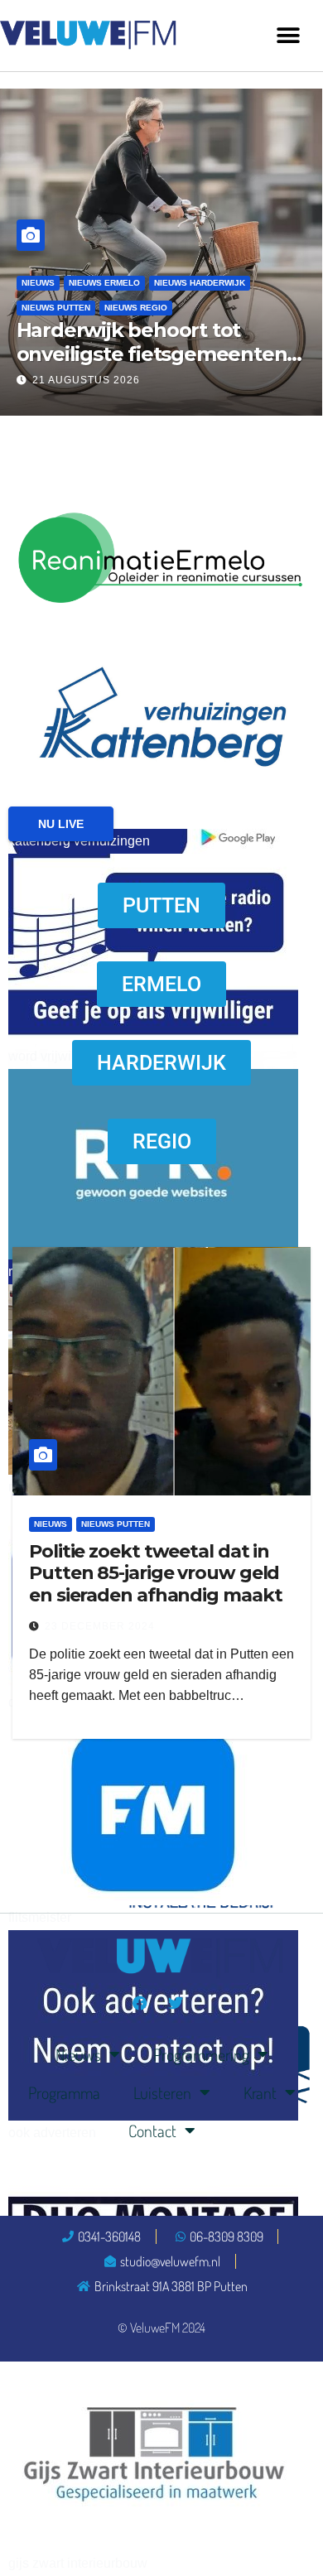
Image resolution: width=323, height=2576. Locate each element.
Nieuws (38, 283)
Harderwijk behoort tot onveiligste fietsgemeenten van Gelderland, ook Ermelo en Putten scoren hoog (152, 366)
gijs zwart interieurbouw (78, 2563)
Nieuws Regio (136, 308)
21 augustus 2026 (86, 380)
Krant (260, 2092)
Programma (64, 2092)
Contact (152, 2131)
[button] (288, 35)
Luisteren (162, 2092)
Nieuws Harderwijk (200, 283)
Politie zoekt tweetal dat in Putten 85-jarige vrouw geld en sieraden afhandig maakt (155, 1573)
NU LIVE (61, 824)
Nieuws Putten (56, 308)
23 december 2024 (100, 1626)
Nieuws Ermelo (104, 283)
